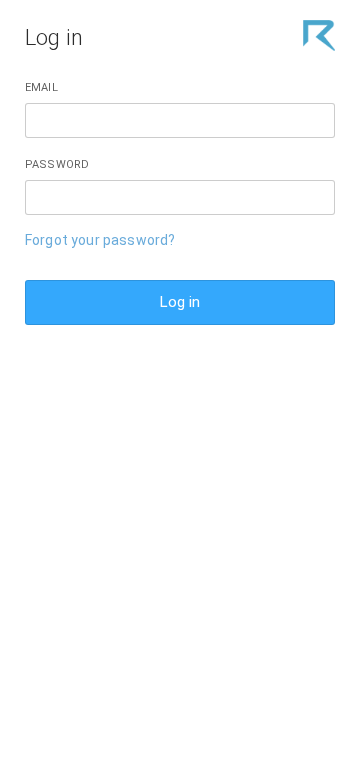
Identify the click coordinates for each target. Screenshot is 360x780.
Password (57, 164)
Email (41, 87)
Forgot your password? (100, 240)
